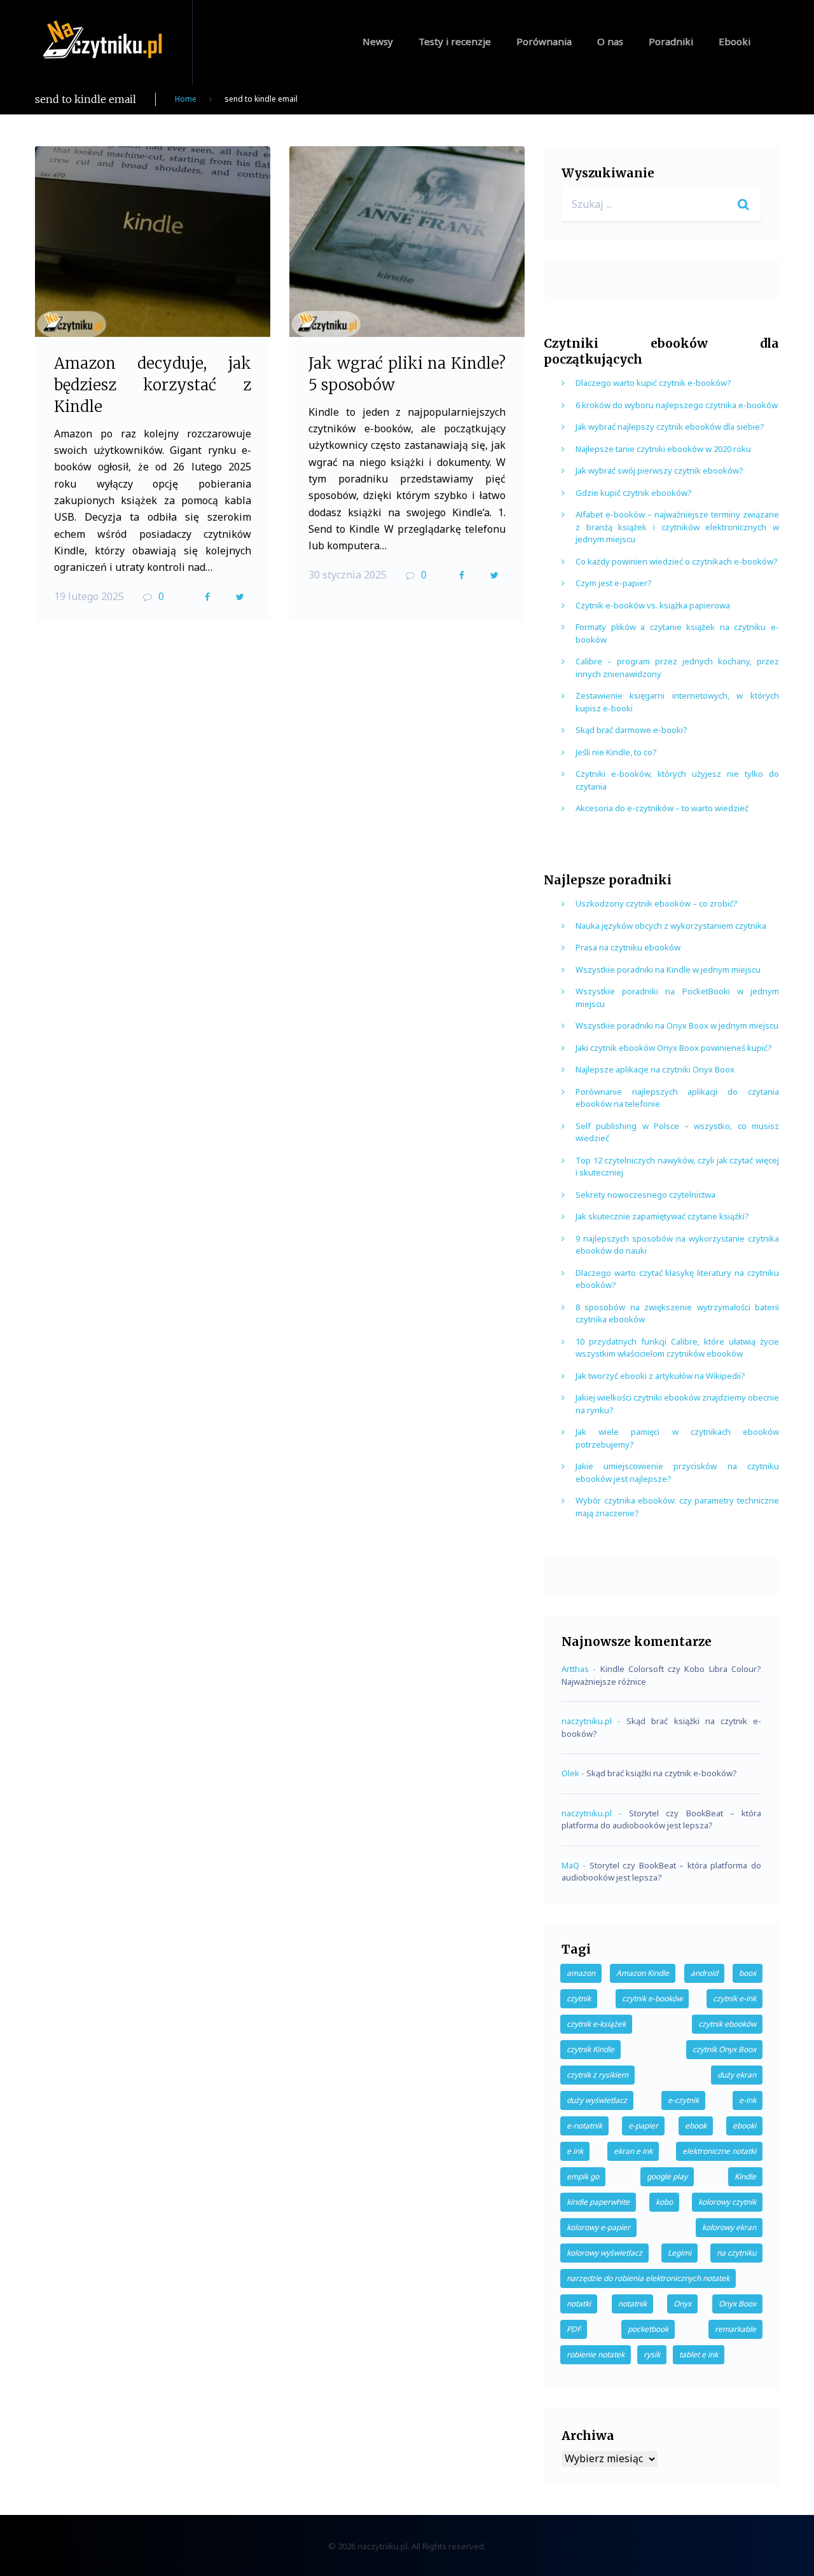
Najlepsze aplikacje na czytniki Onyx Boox (655, 1069)
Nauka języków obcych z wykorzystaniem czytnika (671, 926)
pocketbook (648, 2329)
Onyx (682, 2304)
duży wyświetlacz (597, 2100)
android (704, 1973)
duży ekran (737, 2075)
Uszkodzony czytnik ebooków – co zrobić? (657, 903)
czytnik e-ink (735, 1998)
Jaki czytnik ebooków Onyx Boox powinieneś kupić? (674, 1048)
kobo (664, 2202)
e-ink (748, 2100)
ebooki (744, 2126)
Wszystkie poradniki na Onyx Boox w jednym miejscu (677, 1025)
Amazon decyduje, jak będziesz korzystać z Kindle (153, 385)
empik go (583, 2176)
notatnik (632, 2304)
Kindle (745, 2176)
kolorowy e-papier (598, 2227)
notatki (579, 2304)
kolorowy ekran (729, 2227)
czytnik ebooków (727, 2024)
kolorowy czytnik (727, 2202)
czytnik (579, 1998)
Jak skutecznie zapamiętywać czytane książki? (662, 1216)
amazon (581, 1973)
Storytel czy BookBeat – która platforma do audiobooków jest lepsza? (661, 1819)
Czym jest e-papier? (614, 583)
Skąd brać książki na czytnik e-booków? (662, 1773)
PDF (574, 2329)
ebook (696, 2126)
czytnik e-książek (596, 2024)
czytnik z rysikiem (597, 2075)
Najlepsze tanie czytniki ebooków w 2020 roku (663, 449)
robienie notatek (596, 2354)
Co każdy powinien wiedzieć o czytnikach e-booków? (677, 561)
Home (186, 99)
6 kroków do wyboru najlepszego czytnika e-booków (677, 405)
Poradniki (671, 41)
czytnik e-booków (652, 1998)
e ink (575, 2151)
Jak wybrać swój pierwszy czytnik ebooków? (659, 470)
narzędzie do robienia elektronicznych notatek (648, 2278)
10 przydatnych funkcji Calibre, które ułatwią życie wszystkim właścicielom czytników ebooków (677, 1348)
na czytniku (736, 2253)
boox (748, 1973)
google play (667, 2176)
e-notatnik (584, 2126)
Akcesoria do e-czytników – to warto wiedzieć (662, 808)
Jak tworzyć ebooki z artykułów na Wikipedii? (660, 1376)
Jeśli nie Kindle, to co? (616, 752)
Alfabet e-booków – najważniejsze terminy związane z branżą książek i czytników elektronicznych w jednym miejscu (677, 527)
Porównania (544, 41)
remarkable (735, 2329)
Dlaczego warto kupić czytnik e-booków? (653, 383)
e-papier (643, 2126)
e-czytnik (683, 2100)
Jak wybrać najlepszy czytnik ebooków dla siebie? (670, 427)
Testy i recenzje (455, 41)
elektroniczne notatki (719, 2151)
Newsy (378, 41)
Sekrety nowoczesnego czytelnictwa (645, 1195)
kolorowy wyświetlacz (604, 2253)
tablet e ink (699, 2354)
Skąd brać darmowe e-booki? (631, 730)
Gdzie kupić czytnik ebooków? (634, 493)
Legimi (679, 2253)
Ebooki (735, 41)
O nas (610, 41)
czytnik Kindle (590, 2049)
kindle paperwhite (598, 2202)
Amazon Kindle (643, 1973)
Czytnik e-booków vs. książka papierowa (653, 605)
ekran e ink (633, 2151)
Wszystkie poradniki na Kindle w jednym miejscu (668, 969)
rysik (652, 2354)
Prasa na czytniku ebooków (628, 947)
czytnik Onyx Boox (724, 2049)
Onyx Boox (737, 2304)
